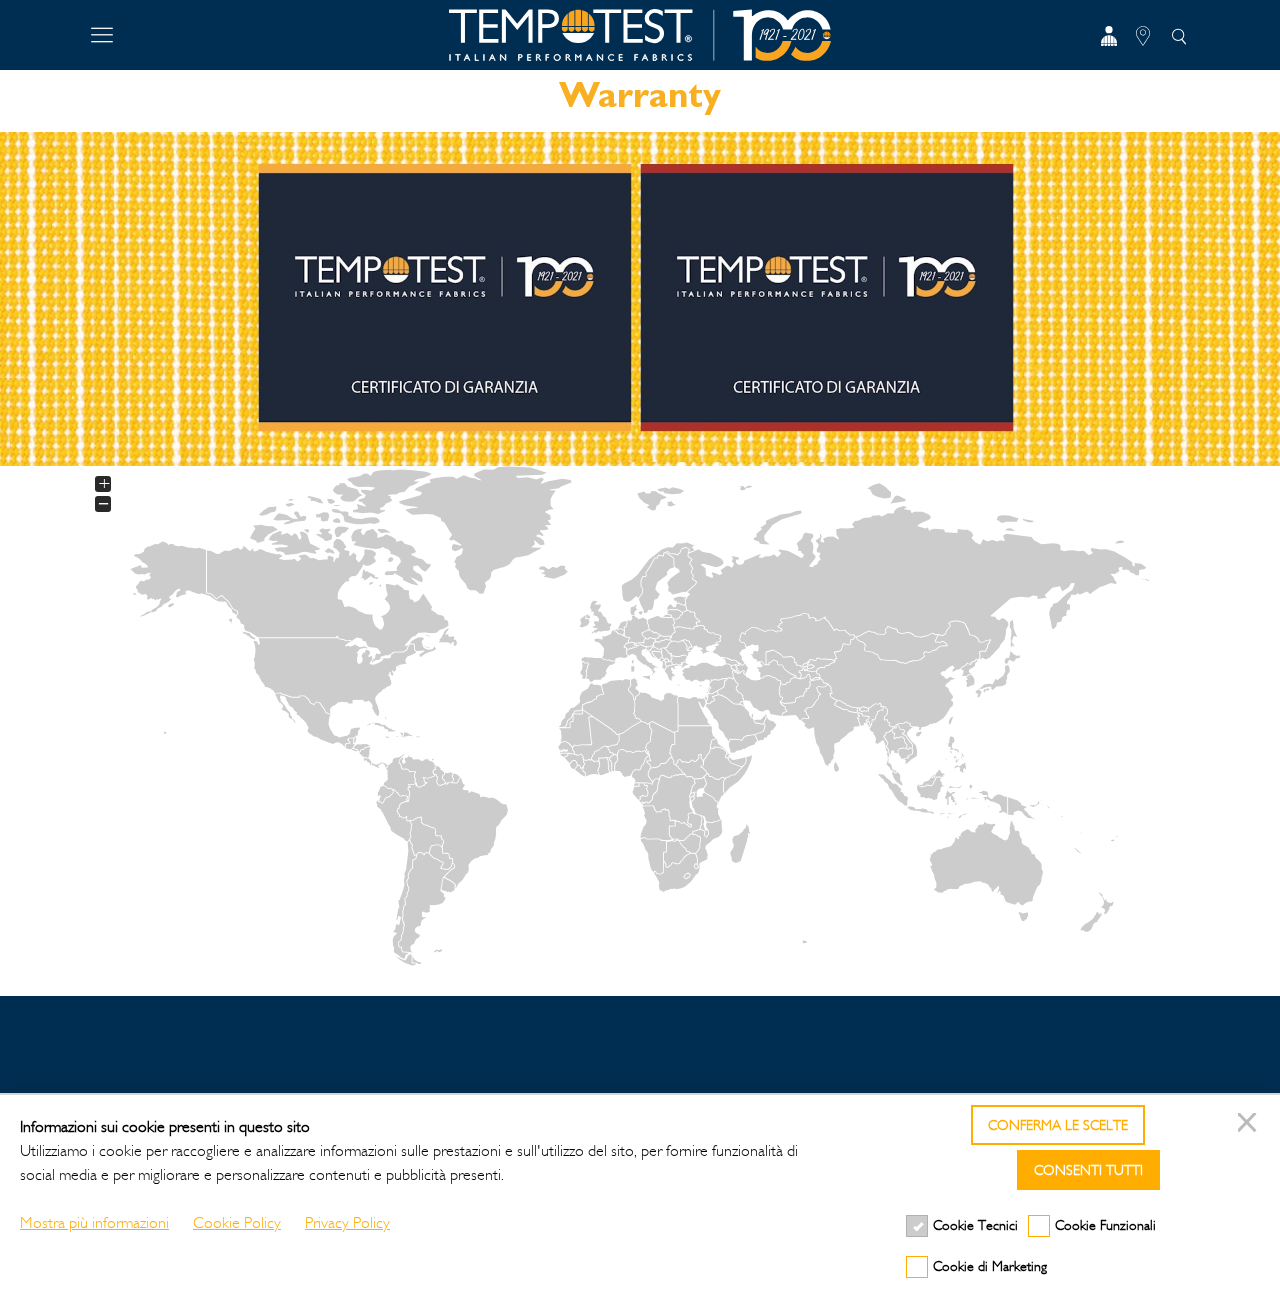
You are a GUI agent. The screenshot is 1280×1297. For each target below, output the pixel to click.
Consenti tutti (1088, 1170)
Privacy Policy (347, 1222)
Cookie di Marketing (990, 1266)
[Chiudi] (1250, 1125)
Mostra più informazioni (94, 1222)
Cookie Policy (237, 1222)
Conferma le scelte (1058, 1125)
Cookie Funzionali (1105, 1225)
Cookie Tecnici (975, 1225)
